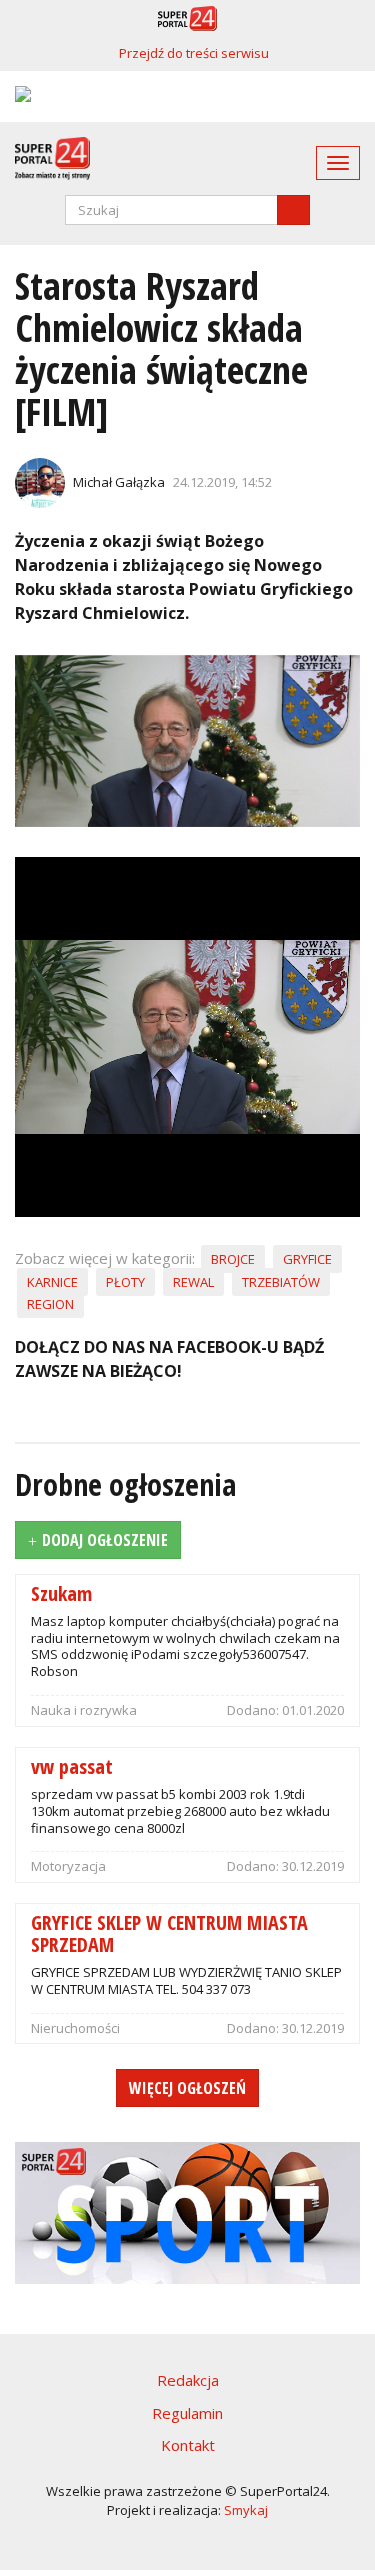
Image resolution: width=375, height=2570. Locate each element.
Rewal (193, 1282)
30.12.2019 (313, 1866)
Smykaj (246, 2510)
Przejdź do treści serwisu (194, 53)
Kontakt (188, 2445)
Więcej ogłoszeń (187, 2088)
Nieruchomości (75, 2028)
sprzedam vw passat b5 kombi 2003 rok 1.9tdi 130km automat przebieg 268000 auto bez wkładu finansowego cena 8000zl (180, 1811)
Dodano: (254, 1710)
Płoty (125, 1282)
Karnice (52, 1282)
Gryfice (307, 1259)
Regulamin (187, 2413)
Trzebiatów (281, 1282)
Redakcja (188, 2380)
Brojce (233, 1259)
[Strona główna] (45, 158)
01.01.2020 (313, 1710)
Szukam (61, 1592)
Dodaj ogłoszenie (105, 1540)
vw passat (72, 1765)
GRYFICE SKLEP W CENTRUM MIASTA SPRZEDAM (169, 1932)
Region (50, 1304)
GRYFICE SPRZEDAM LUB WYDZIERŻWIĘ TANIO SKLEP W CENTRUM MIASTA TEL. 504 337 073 (186, 1980)
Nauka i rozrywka (84, 1710)
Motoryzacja (68, 1866)
